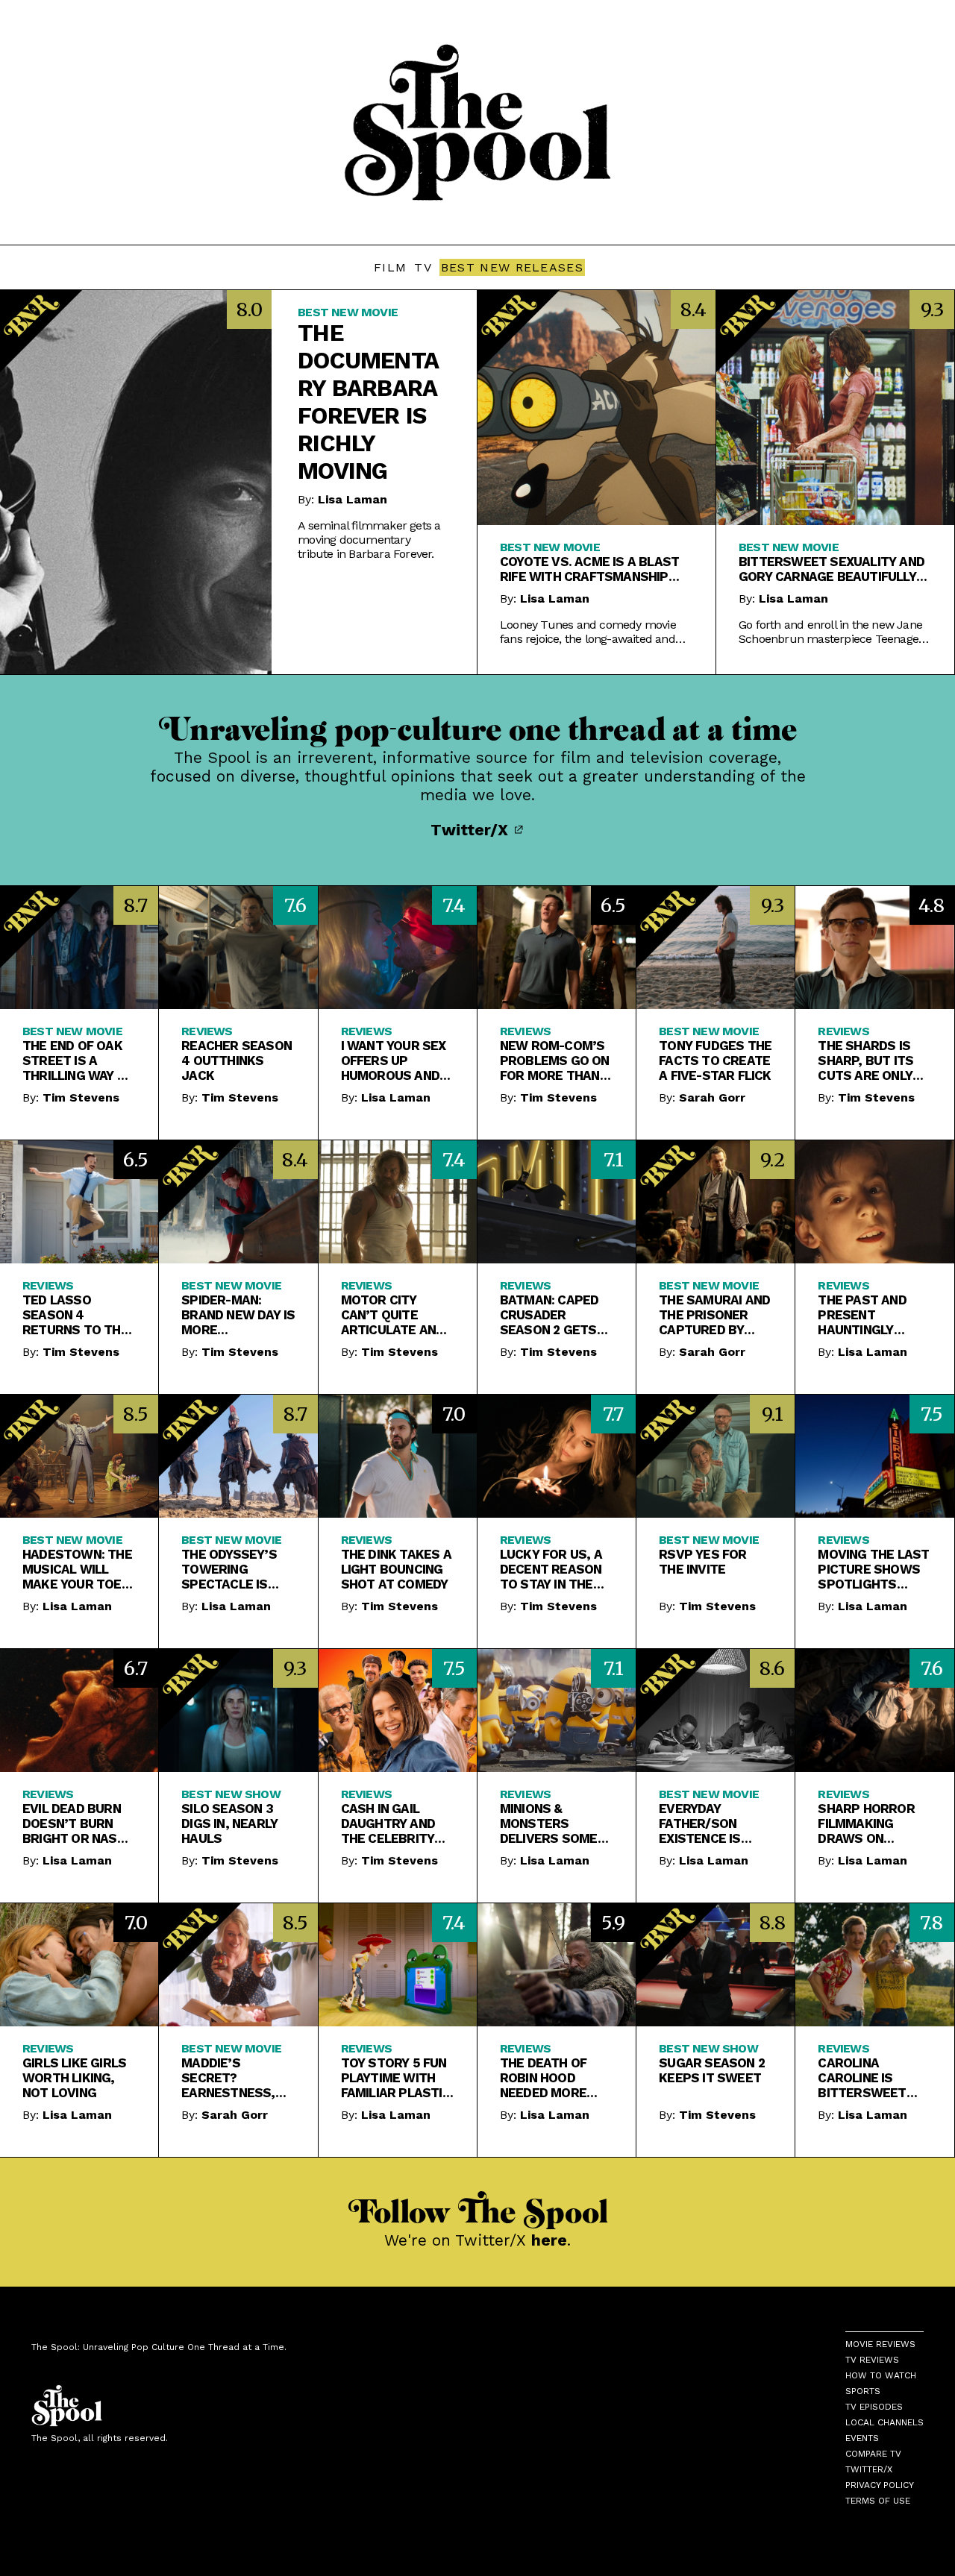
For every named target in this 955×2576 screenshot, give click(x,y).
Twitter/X (472, 830)
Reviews (207, 1031)
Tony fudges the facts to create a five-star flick (715, 1061)
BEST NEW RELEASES (512, 267)
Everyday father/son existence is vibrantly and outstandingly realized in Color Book (709, 1823)
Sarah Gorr (712, 1097)
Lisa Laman (353, 499)
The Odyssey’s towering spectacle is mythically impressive (229, 1569)
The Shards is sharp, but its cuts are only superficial (865, 1061)
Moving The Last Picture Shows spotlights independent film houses (873, 1569)
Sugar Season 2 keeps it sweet (712, 2070)
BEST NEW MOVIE (348, 312)
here (549, 2240)
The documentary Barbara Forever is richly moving (368, 402)
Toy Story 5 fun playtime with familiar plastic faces (396, 2078)
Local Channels (884, 2422)
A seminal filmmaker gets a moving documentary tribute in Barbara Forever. (369, 540)
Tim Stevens (81, 1097)
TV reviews (872, 2360)
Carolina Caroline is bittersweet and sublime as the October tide (868, 2078)
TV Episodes (874, 2407)
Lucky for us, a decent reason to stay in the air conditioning (555, 1569)
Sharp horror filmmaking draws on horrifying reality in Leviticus (866, 1823)
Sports (863, 2391)
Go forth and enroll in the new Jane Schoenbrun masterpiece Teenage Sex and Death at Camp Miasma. (830, 632)
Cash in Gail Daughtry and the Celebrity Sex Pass (388, 1823)
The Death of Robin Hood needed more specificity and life (551, 2078)
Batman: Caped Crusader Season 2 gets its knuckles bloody (549, 1315)
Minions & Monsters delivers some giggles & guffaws (549, 1823)
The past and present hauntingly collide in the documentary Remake (864, 1315)
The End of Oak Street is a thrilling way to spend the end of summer (78, 1061)
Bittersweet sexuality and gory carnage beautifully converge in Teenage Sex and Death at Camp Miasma (832, 569)
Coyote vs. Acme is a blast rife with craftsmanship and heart (589, 569)
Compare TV (873, 2454)
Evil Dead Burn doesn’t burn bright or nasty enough (78, 1823)
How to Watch (881, 2375)
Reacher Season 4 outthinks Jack (237, 1061)
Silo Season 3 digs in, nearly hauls (229, 1823)
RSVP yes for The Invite (702, 1562)
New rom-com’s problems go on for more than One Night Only (555, 1061)
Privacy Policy (880, 2485)
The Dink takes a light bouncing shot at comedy (396, 1569)
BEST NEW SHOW (231, 1794)
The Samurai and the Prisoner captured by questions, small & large (714, 1315)
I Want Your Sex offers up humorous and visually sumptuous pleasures (394, 1061)
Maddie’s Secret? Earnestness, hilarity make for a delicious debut (232, 2078)
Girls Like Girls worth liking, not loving (74, 2078)
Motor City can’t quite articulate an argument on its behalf (397, 1315)
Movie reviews (880, 2344)
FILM (390, 267)
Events (862, 2438)
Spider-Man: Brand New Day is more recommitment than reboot (238, 1315)
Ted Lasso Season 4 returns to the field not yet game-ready (75, 1315)
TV (423, 267)
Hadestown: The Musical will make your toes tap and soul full (77, 1569)
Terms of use (878, 2501)
